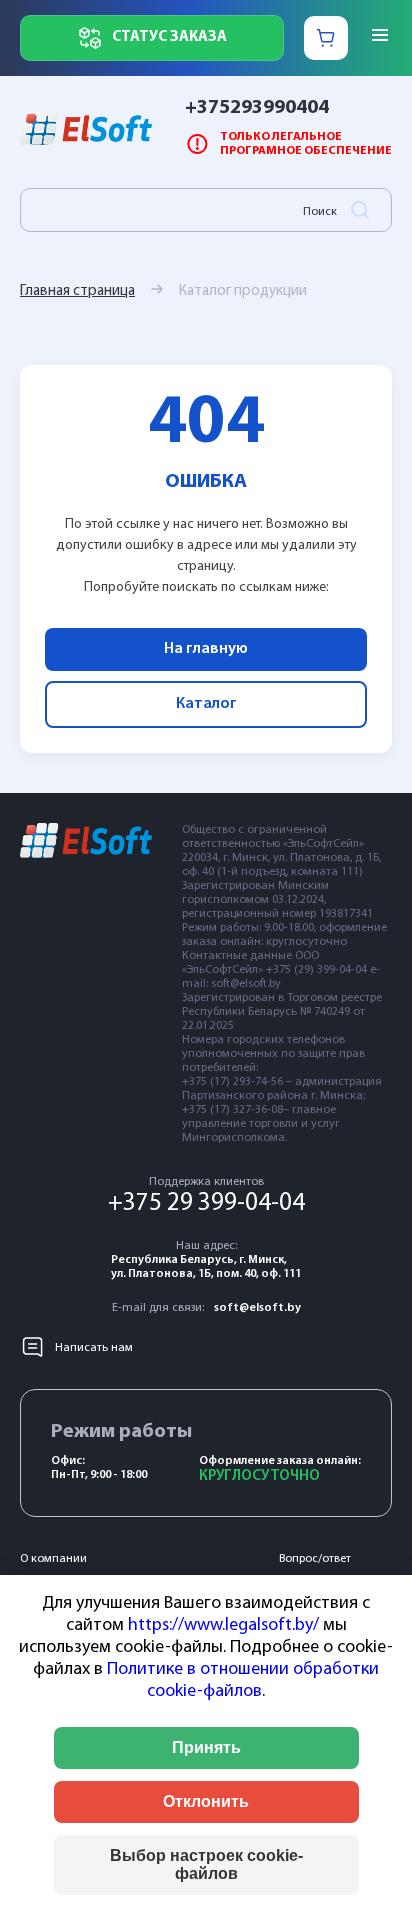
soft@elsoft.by (257, 1308)
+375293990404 (257, 108)
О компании (53, 1559)
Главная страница (77, 291)
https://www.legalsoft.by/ (223, 1626)
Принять (206, 1747)
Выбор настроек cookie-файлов (206, 1864)
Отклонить (206, 1801)
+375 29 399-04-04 (206, 1203)
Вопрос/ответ (315, 1559)
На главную (206, 649)
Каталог (206, 704)
